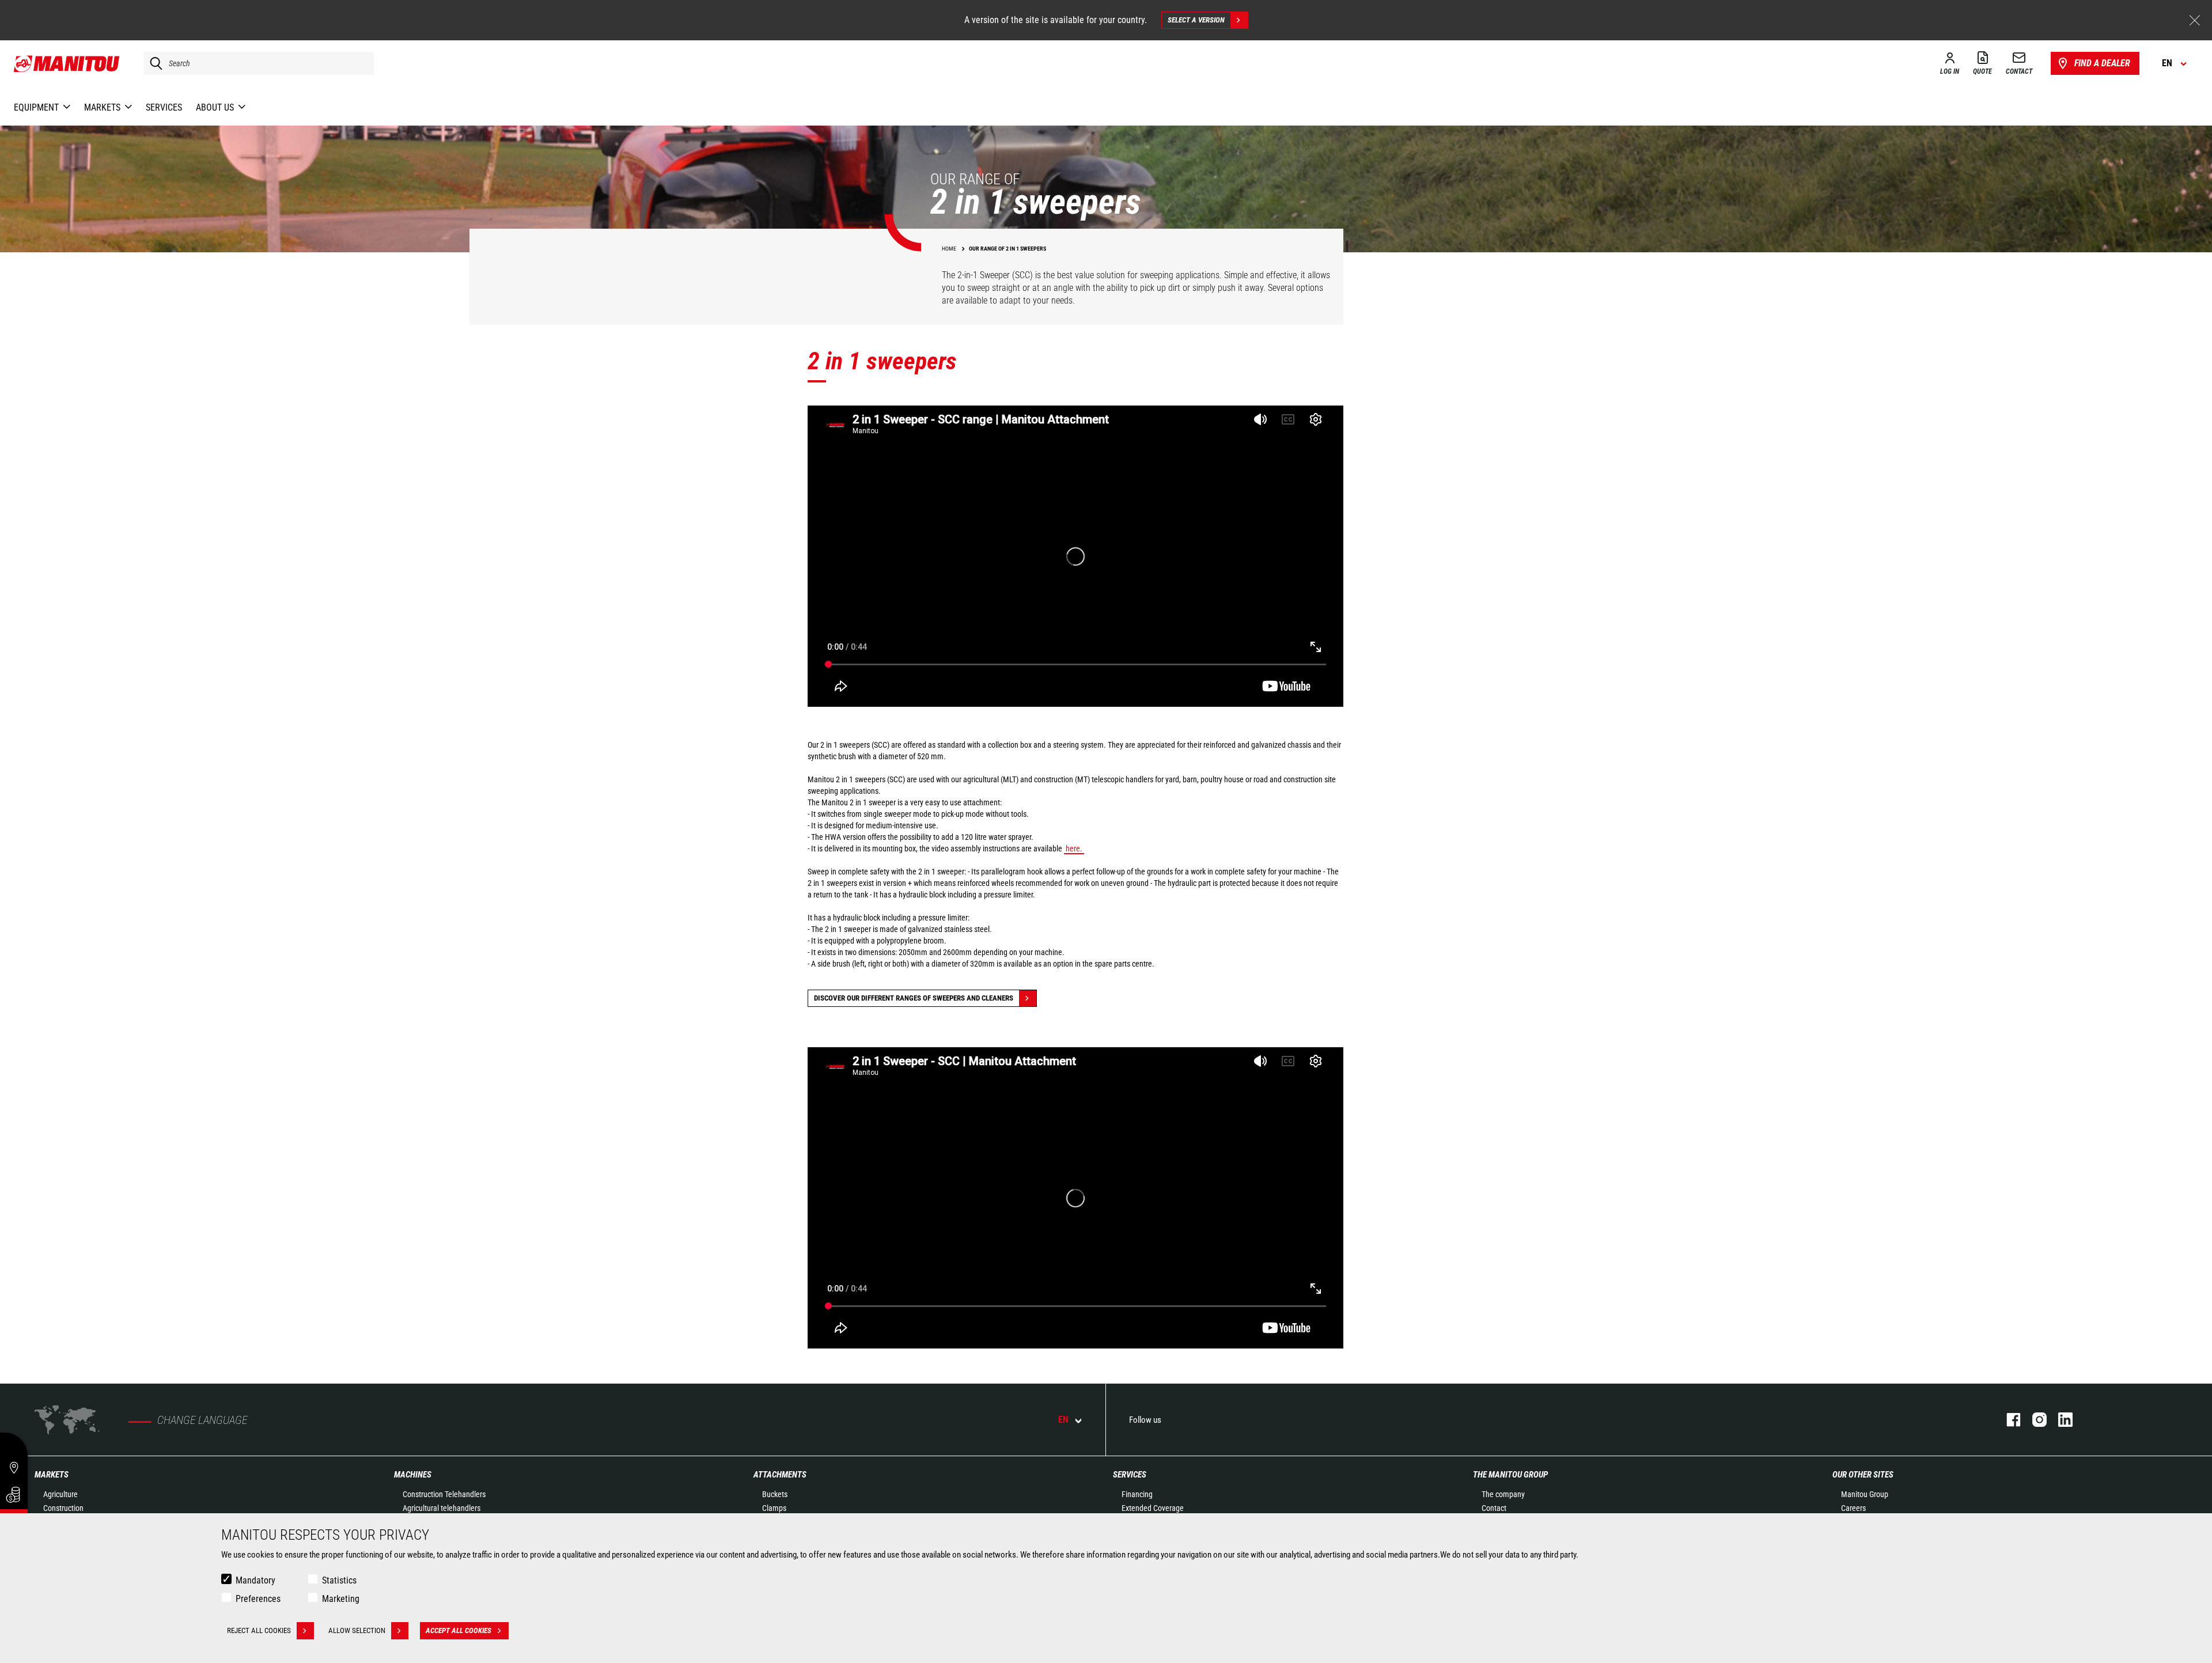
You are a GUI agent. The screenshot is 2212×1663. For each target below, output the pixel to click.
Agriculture (60, 1494)
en (1063, 1420)
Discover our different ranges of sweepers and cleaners (914, 998)
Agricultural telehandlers (442, 1508)
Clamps (774, 1508)
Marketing (341, 1599)
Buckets (775, 1494)
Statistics (339, 1580)
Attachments (780, 1475)
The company (1503, 1494)
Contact (1494, 1508)
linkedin (2060, 1420)
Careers (1853, 1508)
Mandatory (255, 1580)
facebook (2008, 1420)
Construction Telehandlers (444, 1494)
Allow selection (357, 1630)
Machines (413, 1475)
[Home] (67, 63)
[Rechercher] (153, 63)
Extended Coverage (1153, 1508)
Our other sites (1863, 1475)
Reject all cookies (259, 1630)
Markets (52, 1475)
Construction (63, 1508)
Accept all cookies (459, 1630)
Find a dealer (2102, 63)
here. (1074, 848)
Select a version (1196, 20)
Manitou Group (1865, 1494)
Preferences (258, 1599)
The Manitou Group (1510, 1475)
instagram (2034, 1420)
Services (1130, 1475)
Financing (1137, 1494)
